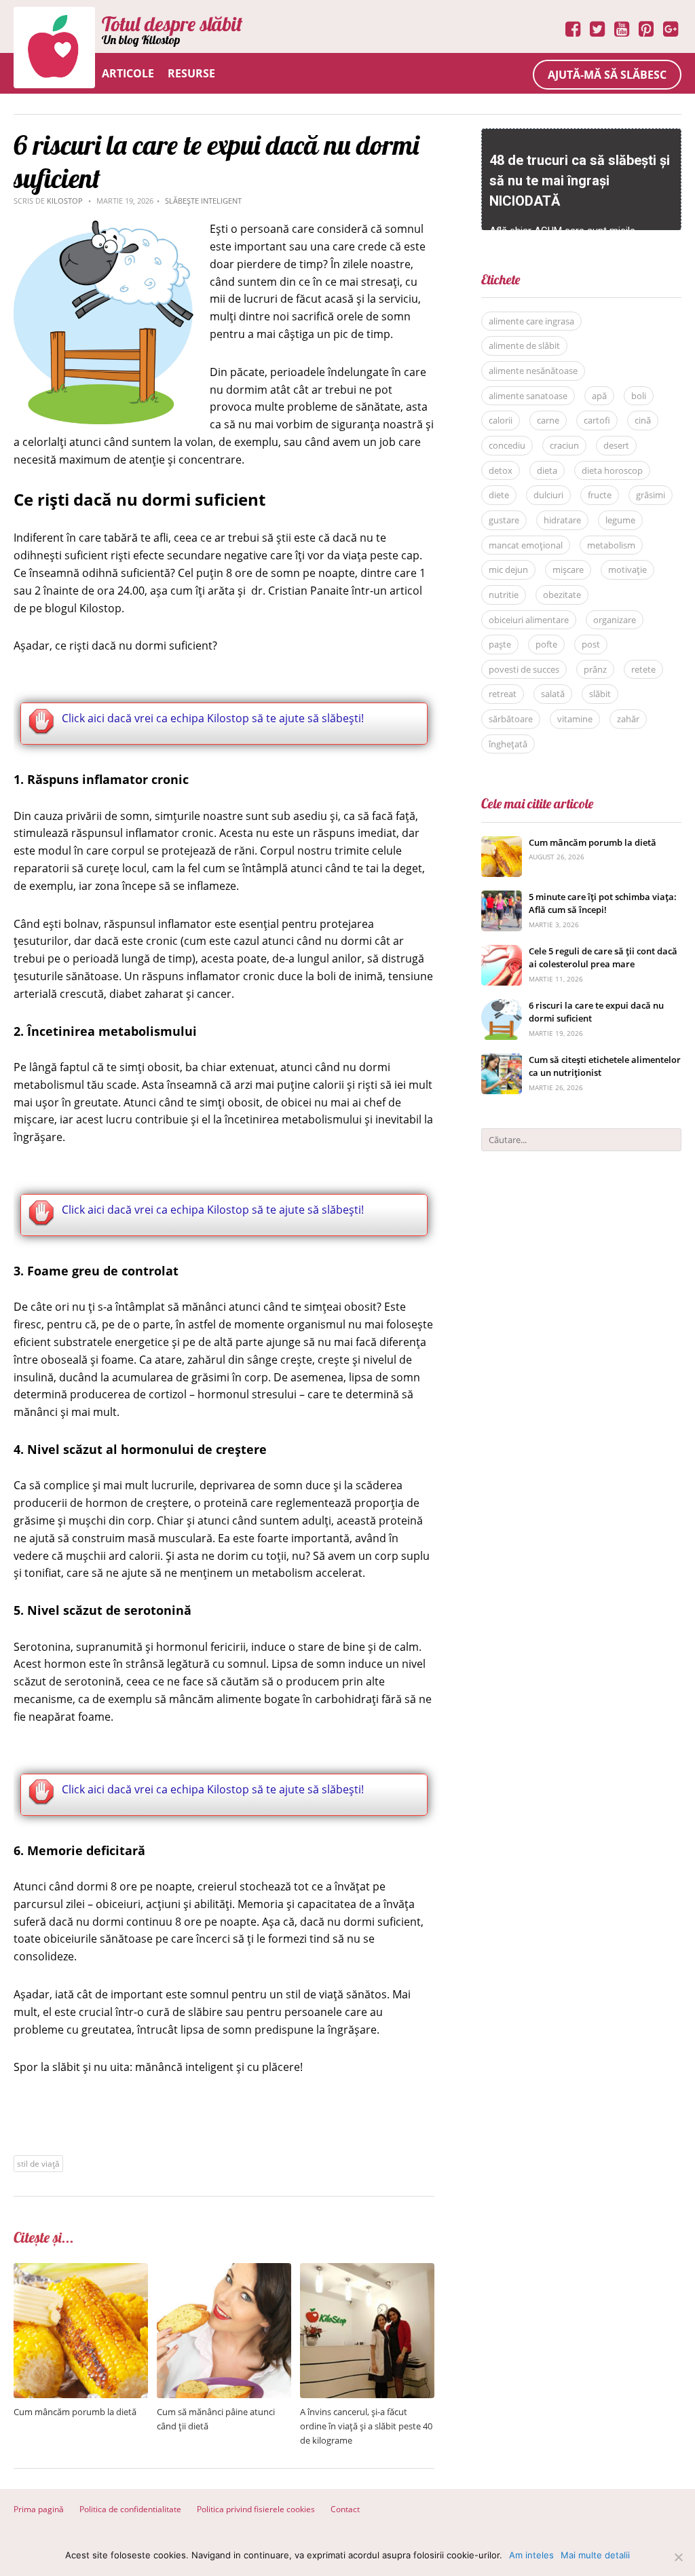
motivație (627, 570)
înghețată (508, 744)
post (591, 644)
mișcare (568, 570)
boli (639, 396)
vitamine (575, 719)
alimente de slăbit (524, 346)
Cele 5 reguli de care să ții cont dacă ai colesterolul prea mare (603, 958)
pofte (546, 644)
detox (501, 470)
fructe (600, 495)
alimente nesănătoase (533, 371)
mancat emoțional (526, 545)
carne (548, 420)
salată (553, 694)
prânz (595, 669)
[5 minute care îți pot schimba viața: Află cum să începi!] (502, 898)
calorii (501, 420)
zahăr (628, 719)
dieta (547, 470)
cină (643, 420)
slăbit (600, 694)
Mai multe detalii (595, 2555)
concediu (507, 445)
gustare (504, 520)
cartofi (597, 420)
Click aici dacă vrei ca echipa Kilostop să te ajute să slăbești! (213, 718)
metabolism (611, 545)
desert (616, 445)
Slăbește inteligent (203, 201)
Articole (128, 73)
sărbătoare (511, 719)
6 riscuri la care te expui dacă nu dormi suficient (596, 1012)
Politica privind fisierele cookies (256, 2509)
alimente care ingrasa (531, 321)
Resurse (191, 73)
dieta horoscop (612, 470)
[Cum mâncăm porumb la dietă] (81, 2270)
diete (499, 495)
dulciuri (548, 495)
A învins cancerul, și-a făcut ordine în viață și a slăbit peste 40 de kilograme (366, 2426)
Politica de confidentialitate (130, 2509)
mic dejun (508, 570)
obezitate (562, 595)
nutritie (504, 595)
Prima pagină (39, 2509)
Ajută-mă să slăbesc (607, 75)
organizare (615, 620)
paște (500, 644)
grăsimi (651, 495)
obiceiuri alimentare (529, 620)
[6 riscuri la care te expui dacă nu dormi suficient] (502, 1006)
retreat (503, 694)
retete (643, 669)
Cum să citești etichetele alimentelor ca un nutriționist (605, 1066)
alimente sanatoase (528, 396)
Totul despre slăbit (172, 24)
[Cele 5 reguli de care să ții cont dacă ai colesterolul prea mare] (502, 952)
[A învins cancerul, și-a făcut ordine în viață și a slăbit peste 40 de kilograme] (367, 2270)
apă (599, 396)
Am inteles (531, 2555)
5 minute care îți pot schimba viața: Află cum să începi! (603, 903)
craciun (564, 445)
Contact (345, 2509)
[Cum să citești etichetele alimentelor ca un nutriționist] (502, 1061)
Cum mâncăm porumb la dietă (75, 2412)
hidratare (562, 520)
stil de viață (38, 2164)
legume (620, 520)
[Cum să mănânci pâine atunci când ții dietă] (224, 2270)
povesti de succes (524, 669)
